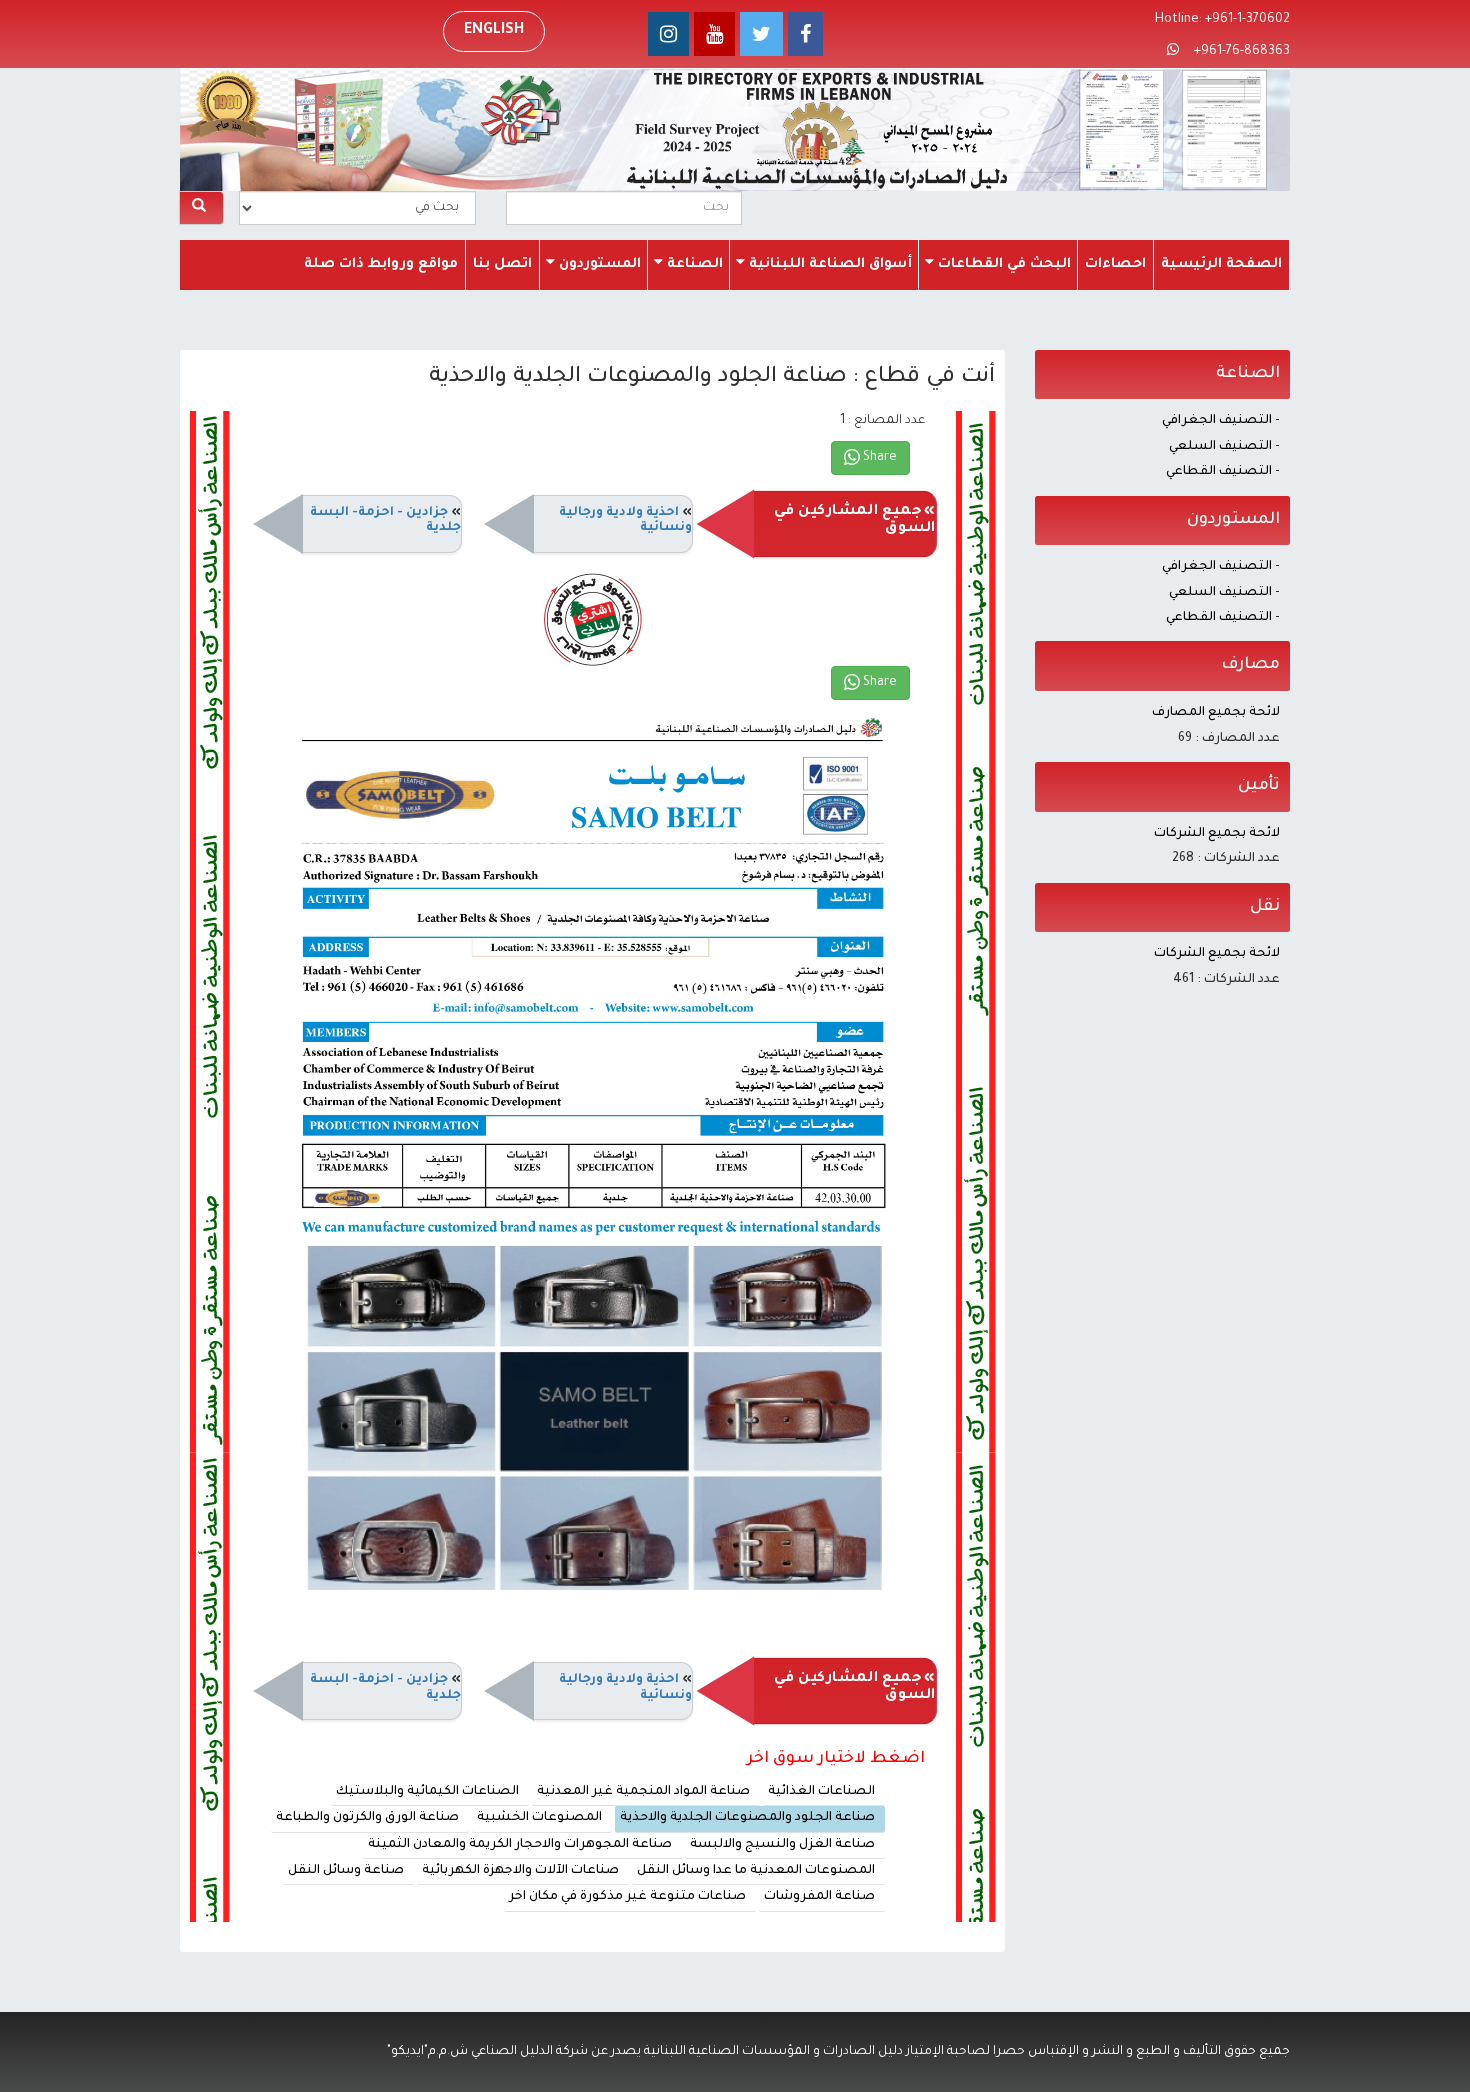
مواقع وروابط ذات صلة (381, 264)
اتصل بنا (502, 264)
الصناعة (693, 264)
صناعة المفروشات (819, 1897)
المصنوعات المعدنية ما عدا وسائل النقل (756, 1871)
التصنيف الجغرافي (1217, 421)
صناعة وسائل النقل (346, 1871)
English (494, 31)
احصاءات (1115, 264)
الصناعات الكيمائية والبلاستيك (427, 1792)
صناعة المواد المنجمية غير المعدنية (643, 1792)
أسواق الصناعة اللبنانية (828, 264)
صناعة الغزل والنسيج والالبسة (782, 1845)
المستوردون (598, 264)
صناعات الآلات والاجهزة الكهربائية (520, 1871)
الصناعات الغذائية (821, 1792)
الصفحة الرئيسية (1221, 264)
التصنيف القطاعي (1219, 472)
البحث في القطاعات (1002, 264)
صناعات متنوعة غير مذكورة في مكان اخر (627, 1897)
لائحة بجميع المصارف (1216, 713)
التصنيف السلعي (1220, 447)
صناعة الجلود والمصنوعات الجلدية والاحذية (747, 1818)
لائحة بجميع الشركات (1217, 834)
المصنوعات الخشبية (539, 1818)
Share (878, 458)
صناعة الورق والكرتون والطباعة (367, 1818)
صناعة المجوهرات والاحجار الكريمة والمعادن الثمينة (520, 1845)
